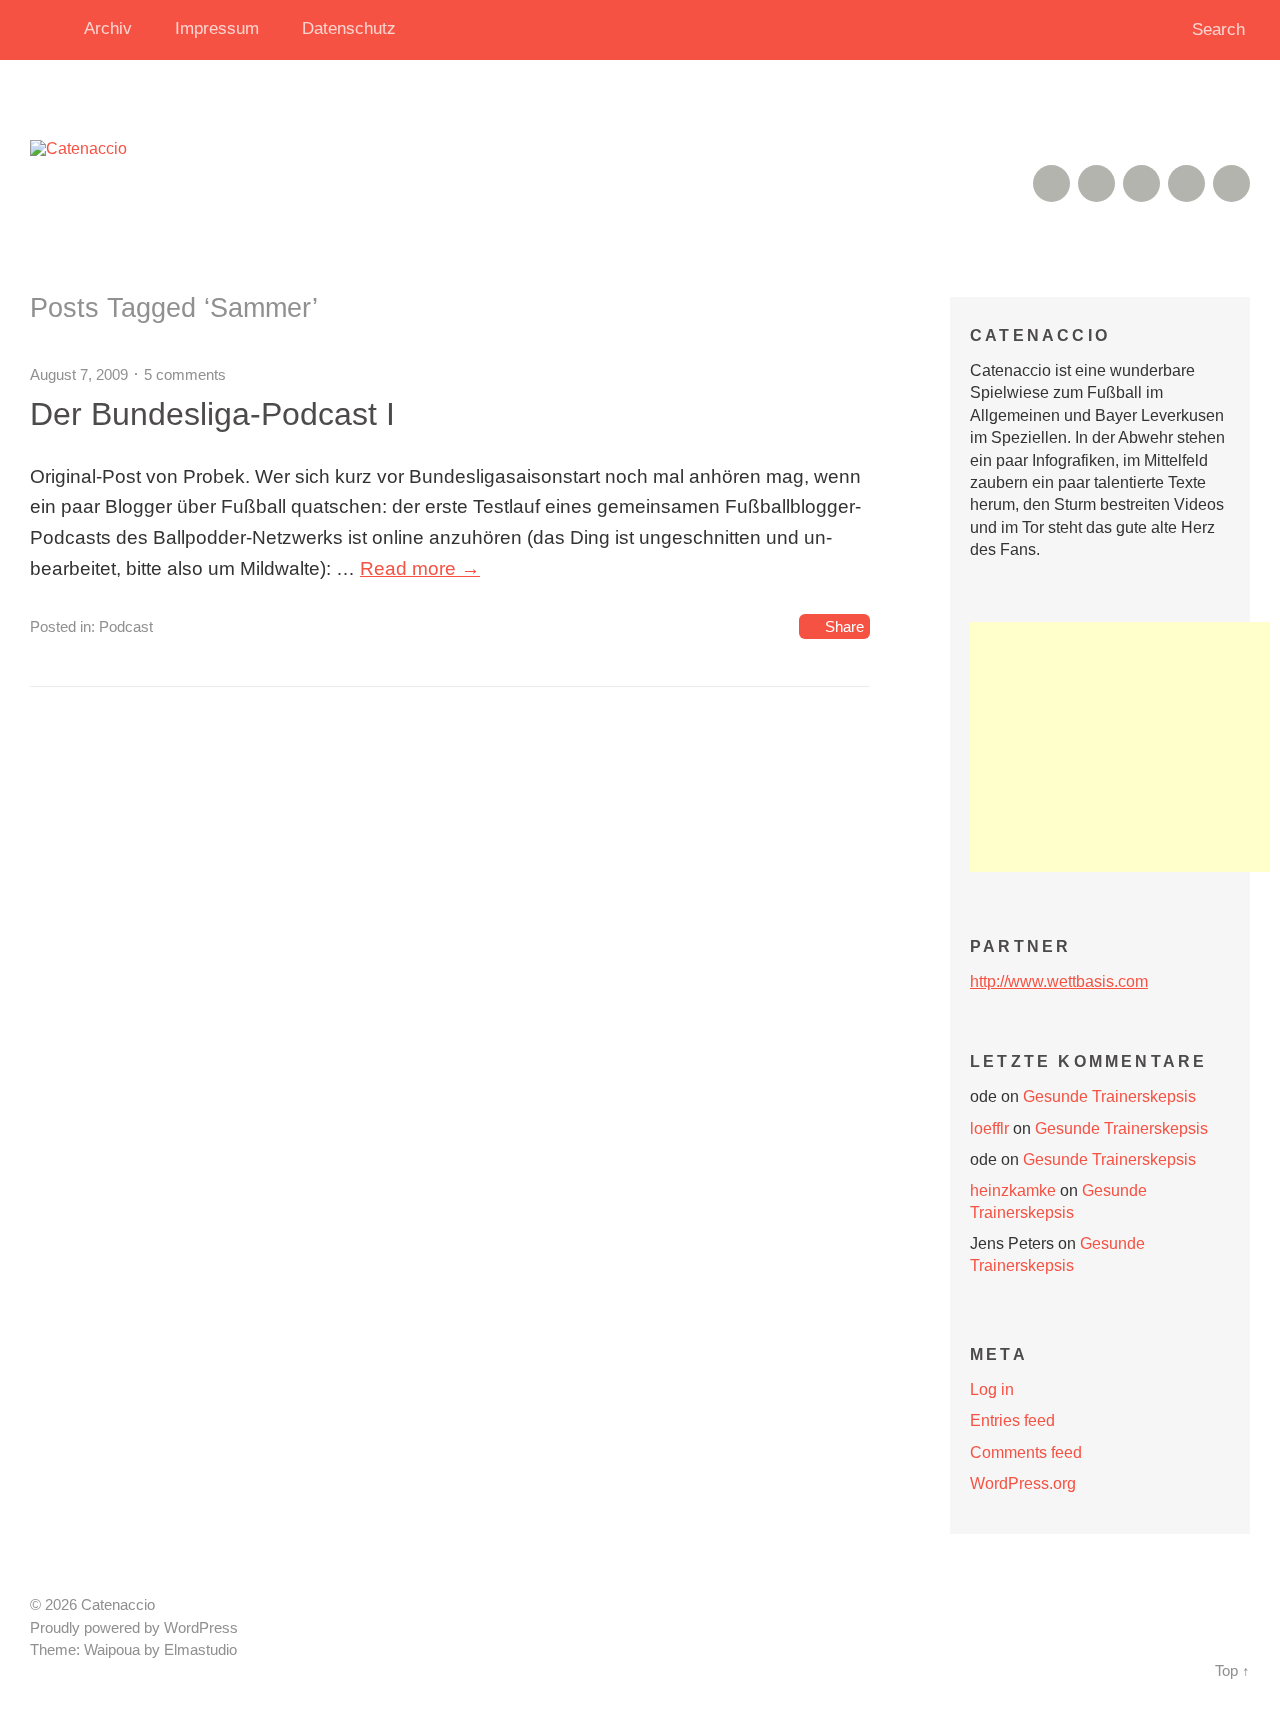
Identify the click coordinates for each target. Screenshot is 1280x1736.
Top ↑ (1232, 1671)
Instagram (1141, 183)
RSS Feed (1051, 183)
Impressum (217, 28)
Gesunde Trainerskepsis (1109, 1096)
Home (50, 30)
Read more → (420, 568)
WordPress (201, 1628)
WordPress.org (1023, 1483)
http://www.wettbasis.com (1059, 981)
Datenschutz (349, 28)
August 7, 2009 (79, 374)
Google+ (1186, 183)
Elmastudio (200, 1650)
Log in (992, 1389)
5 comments (185, 374)
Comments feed (1026, 1452)
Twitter (1231, 183)
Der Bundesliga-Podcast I (212, 414)
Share (844, 626)
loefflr (989, 1128)
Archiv (108, 28)
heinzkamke (1013, 1190)
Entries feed (1012, 1420)
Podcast (126, 626)
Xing (1096, 183)
